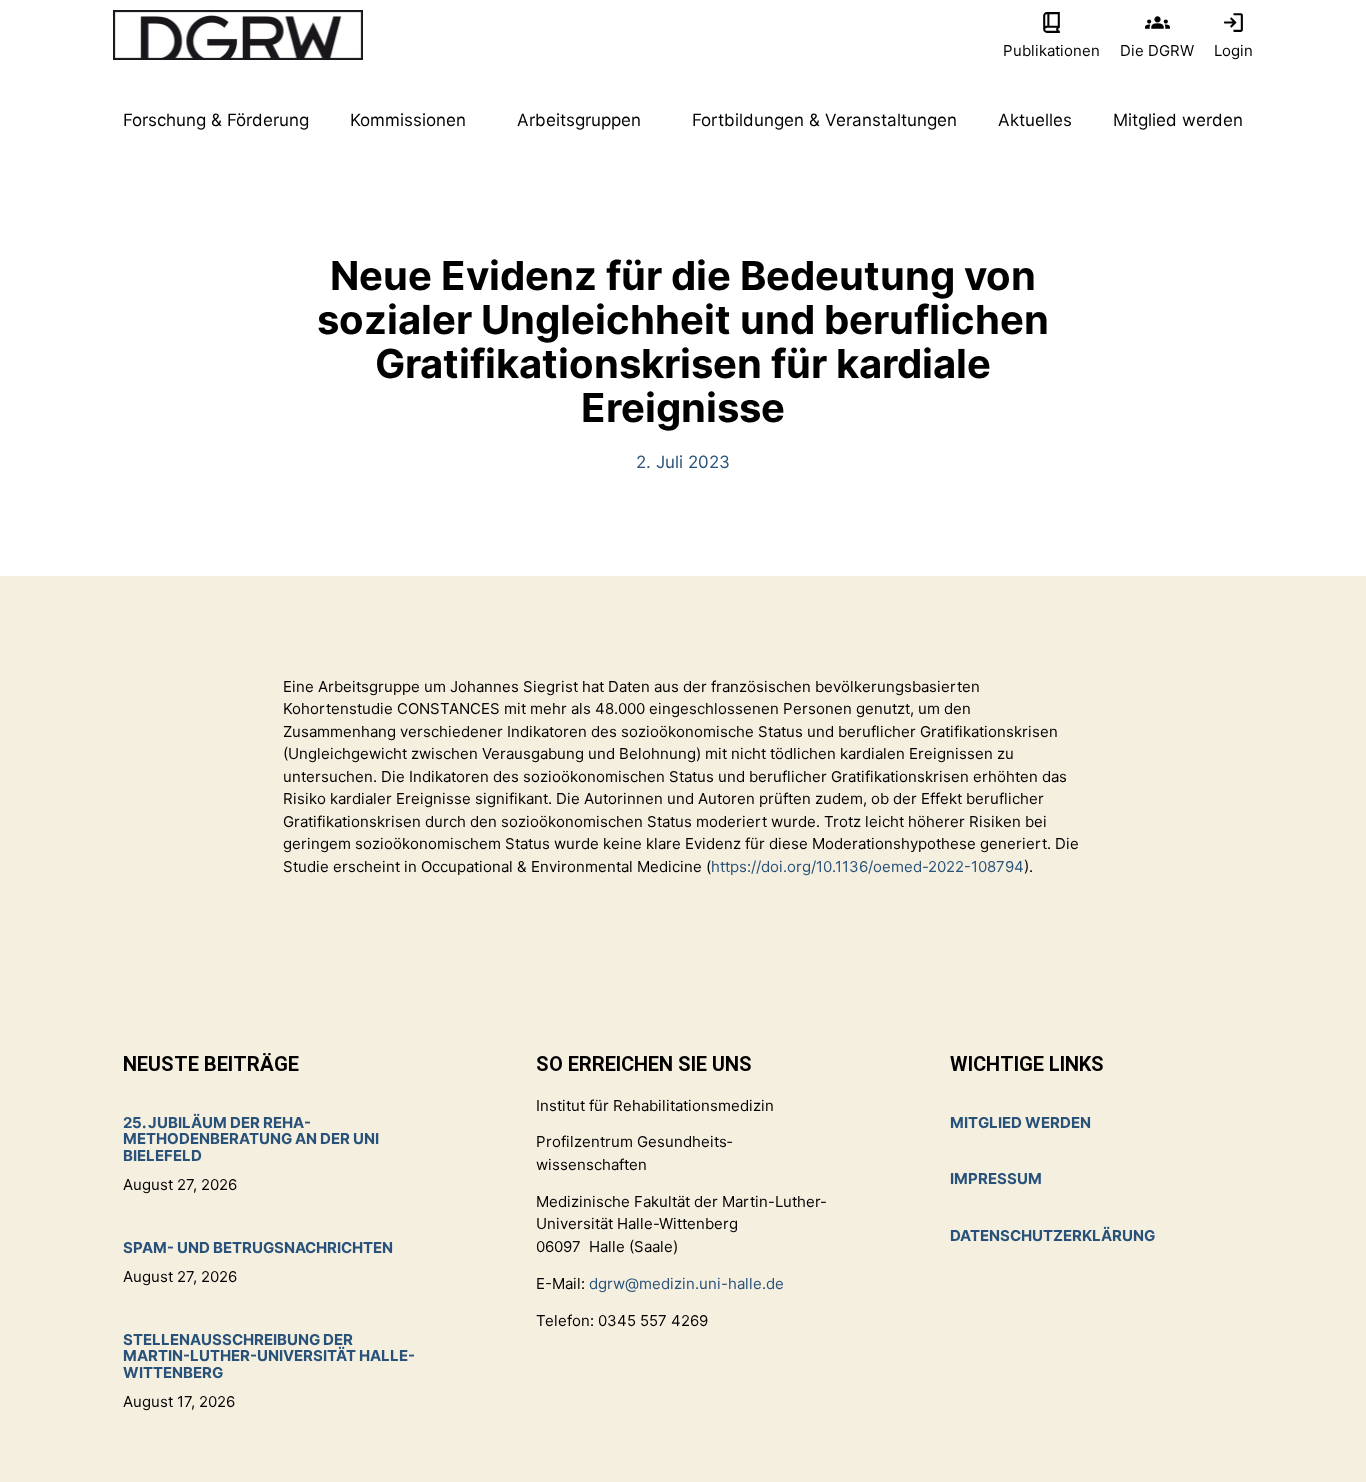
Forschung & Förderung (216, 120)
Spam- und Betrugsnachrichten (258, 1247)
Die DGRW (1157, 50)
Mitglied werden (1178, 120)
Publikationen (1051, 50)
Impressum (996, 1178)
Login (1233, 50)
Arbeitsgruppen (579, 120)
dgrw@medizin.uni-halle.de (686, 1283)
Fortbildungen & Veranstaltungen (824, 120)
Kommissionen (408, 120)
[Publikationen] (1051, 22)
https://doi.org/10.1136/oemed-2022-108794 (867, 866)
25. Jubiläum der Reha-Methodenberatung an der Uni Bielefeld (251, 1139)
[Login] (1233, 22)
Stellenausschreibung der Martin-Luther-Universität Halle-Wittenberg (269, 1356)
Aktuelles (1035, 120)
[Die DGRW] (1157, 22)
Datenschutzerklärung (1052, 1235)
